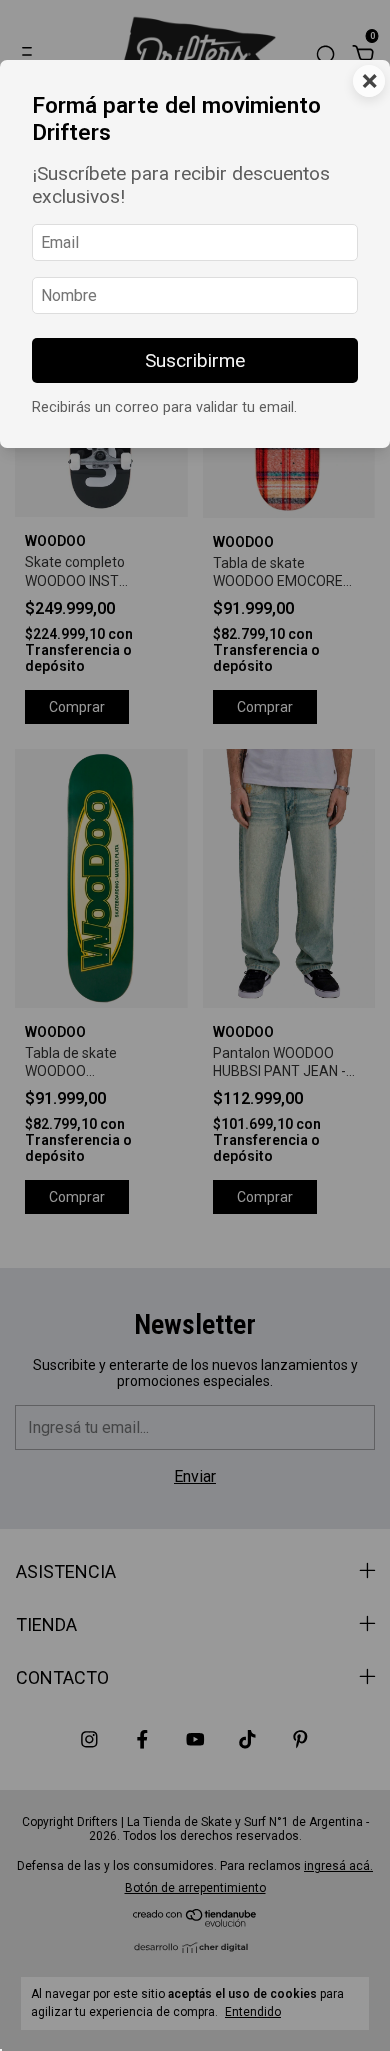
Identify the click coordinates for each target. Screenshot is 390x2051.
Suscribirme (195, 360)
